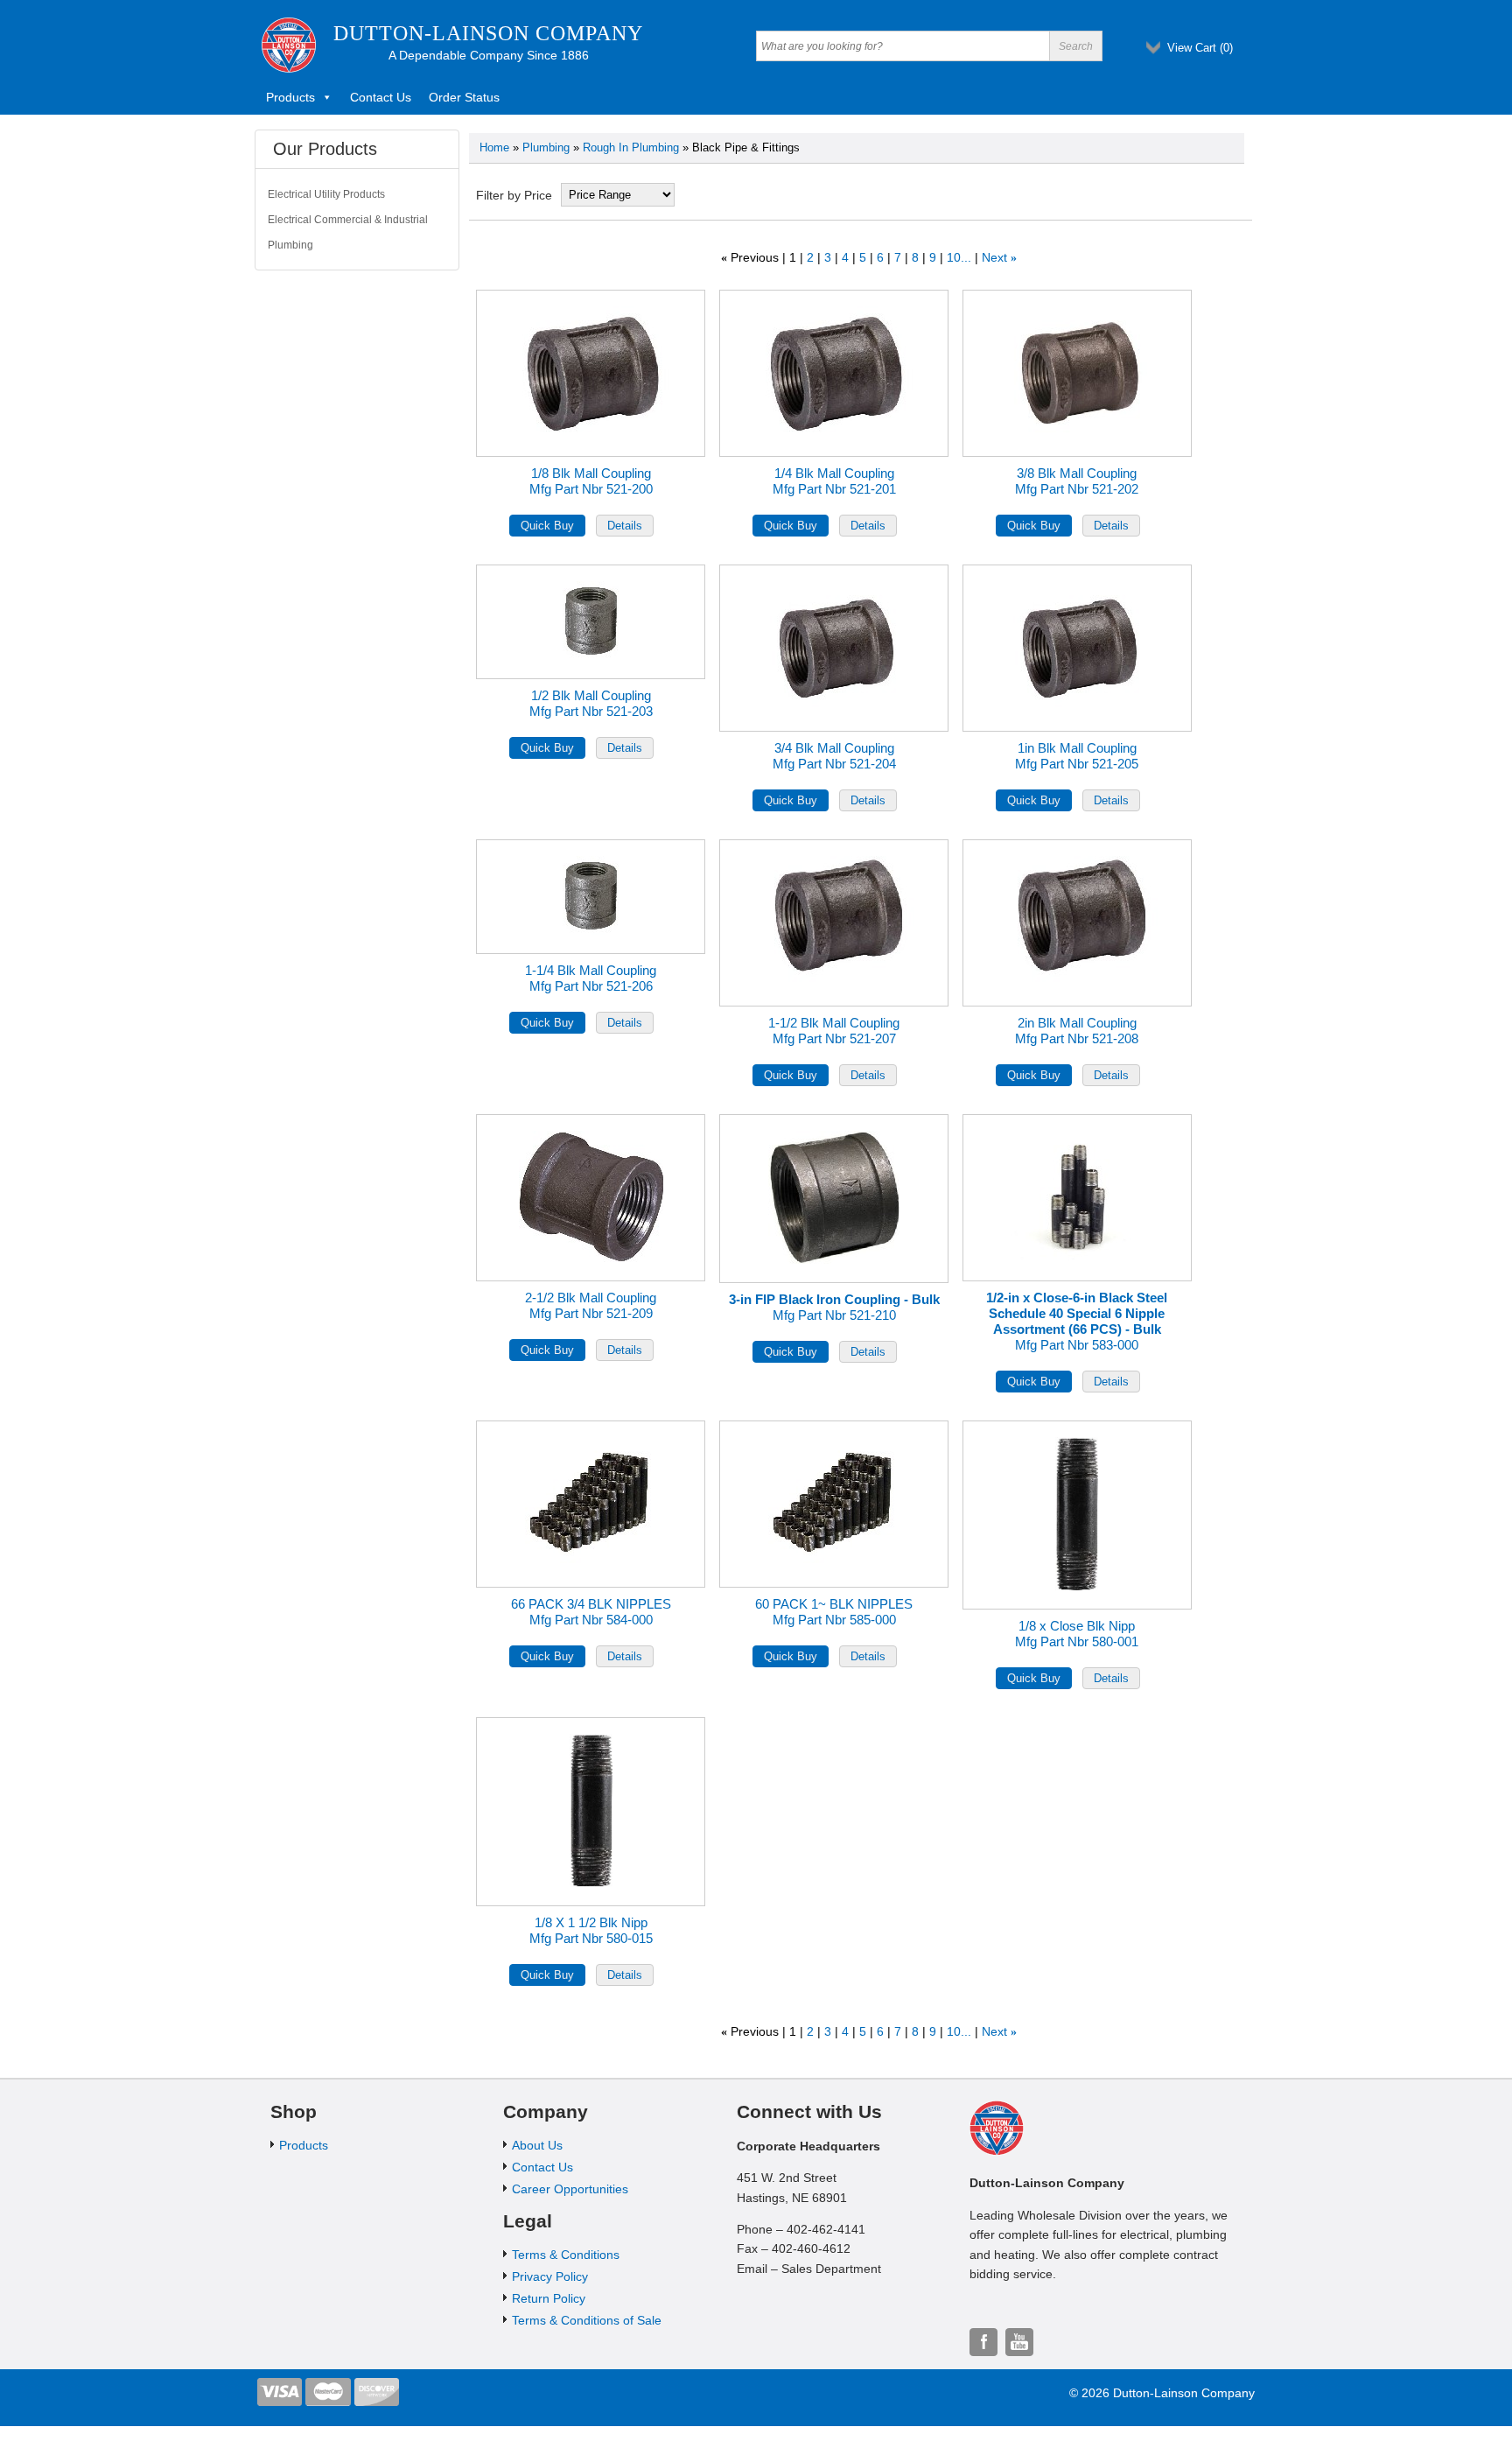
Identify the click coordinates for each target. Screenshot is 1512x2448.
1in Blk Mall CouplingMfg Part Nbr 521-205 (1077, 756)
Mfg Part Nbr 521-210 (834, 1307)
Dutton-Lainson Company (488, 33)
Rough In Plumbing (631, 148)
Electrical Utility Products (326, 194)
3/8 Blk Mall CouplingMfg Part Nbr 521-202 (1077, 481)
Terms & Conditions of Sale (587, 2320)
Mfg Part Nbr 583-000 (1077, 1321)
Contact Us (381, 97)
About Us (537, 2145)
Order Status (464, 97)
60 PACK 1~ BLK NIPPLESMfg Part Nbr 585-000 (834, 1612)
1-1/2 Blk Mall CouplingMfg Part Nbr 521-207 (834, 1031)
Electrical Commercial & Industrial (348, 220)
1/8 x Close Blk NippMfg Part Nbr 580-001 (1077, 1634)
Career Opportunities (570, 2189)
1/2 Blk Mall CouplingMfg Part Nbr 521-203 (591, 703)
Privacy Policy (550, 2276)
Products (290, 97)
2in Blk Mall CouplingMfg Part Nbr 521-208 (1077, 1031)
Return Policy (549, 2298)
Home (494, 148)
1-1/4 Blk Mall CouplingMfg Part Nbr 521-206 (591, 978)
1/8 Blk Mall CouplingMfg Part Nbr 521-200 (591, 481)
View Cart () (1200, 48)
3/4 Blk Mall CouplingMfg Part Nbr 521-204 (834, 756)
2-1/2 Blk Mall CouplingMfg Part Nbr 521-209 (591, 1305)
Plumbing (546, 148)
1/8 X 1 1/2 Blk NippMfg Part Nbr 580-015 (591, 1930)
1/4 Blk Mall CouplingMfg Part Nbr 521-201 (834, 481)
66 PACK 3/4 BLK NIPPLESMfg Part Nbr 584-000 (591, 1612)
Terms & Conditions (566, 2255)
